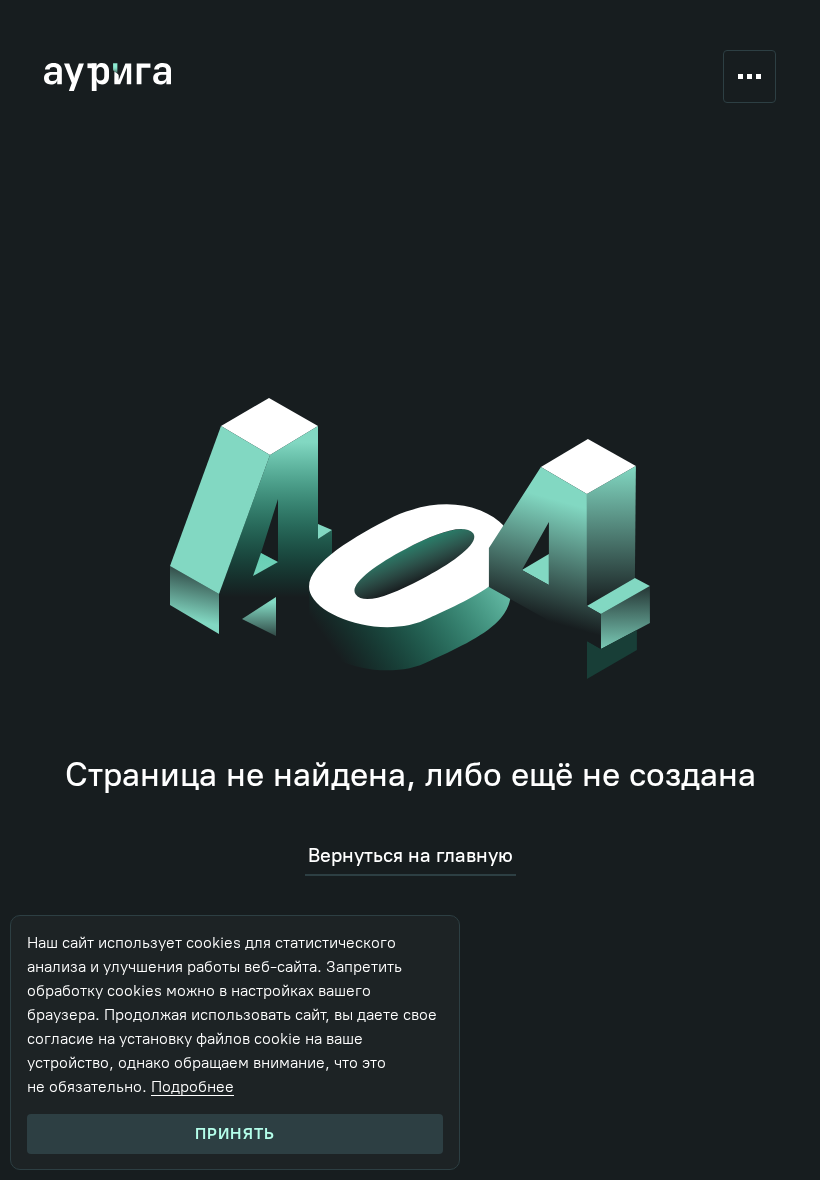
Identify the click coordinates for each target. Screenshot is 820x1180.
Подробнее (192, 1086)
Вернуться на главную (410, 855)
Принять (235, 1133)
